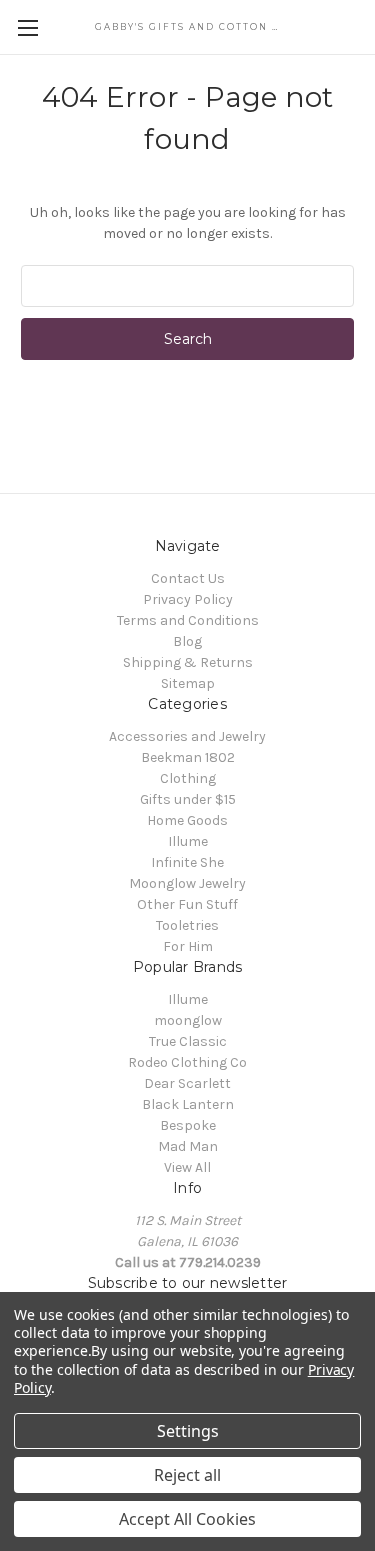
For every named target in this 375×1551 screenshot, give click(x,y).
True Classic (188, 1041)
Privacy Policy (188, 599)
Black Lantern (188, 1104)
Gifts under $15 (188, 799)
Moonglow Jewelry (187, 883)
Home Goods (187, 820)
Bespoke (188, 1125)
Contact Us (188, 578)
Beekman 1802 (188, 757)
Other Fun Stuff (187, 904)
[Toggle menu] (27, 27)
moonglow (188, 1020)
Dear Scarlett (187, 1083)
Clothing (188, 778)
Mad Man (188, 1146)
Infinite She (187, 862)
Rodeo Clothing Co (187, 1062)
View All (187, 1167)
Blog (187, 641)
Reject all (187, 1475)
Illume (188, 841)
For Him (188, 946)
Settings (188, 1431)
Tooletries (187, 925)
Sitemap (188, 683)
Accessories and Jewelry (187, 736)
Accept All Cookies (187, 1519)
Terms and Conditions (188, 620)
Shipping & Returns (188, 662)
